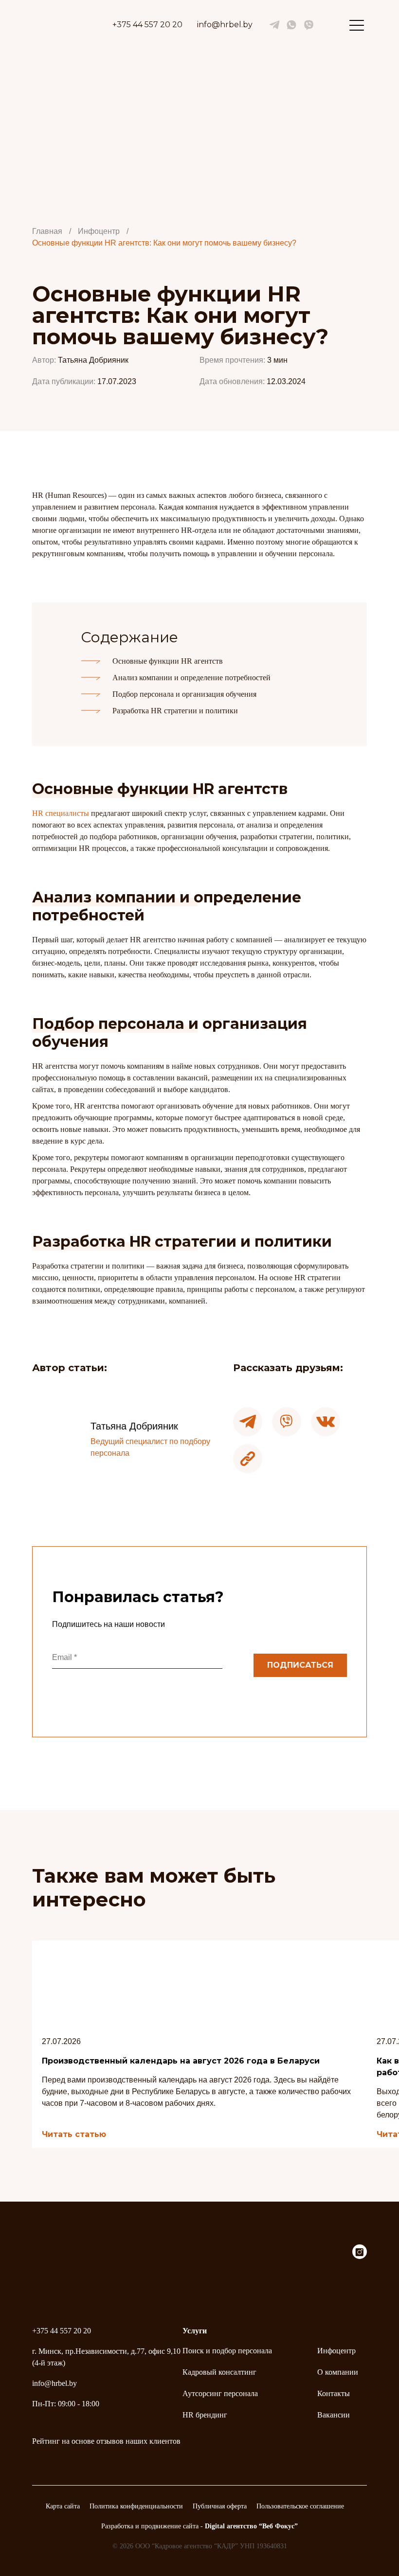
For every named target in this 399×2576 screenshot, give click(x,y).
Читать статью (74, 2135)
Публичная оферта (220, 2506)
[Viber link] (308, 25)
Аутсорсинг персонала (220, 2393)
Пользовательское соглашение (300, 2506)
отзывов (110, 2441)
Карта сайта (63, 2506)
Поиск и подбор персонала (227, 2351)
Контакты (334, 2393)
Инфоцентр (336, 2351)
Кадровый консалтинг (219, 2372)
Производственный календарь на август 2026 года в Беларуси (181, 2061)
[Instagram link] (360, 2256)
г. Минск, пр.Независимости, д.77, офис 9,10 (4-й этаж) (106, 2357)
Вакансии (334, 2415)
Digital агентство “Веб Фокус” (251, 2526)
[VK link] (274, 25)
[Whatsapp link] (291, 25)
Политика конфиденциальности (136, 2506)
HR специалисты (61, 813)
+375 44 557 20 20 (147, 25)
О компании (338, 2372)
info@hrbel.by (225, 25)
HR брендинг (205, 2415)
